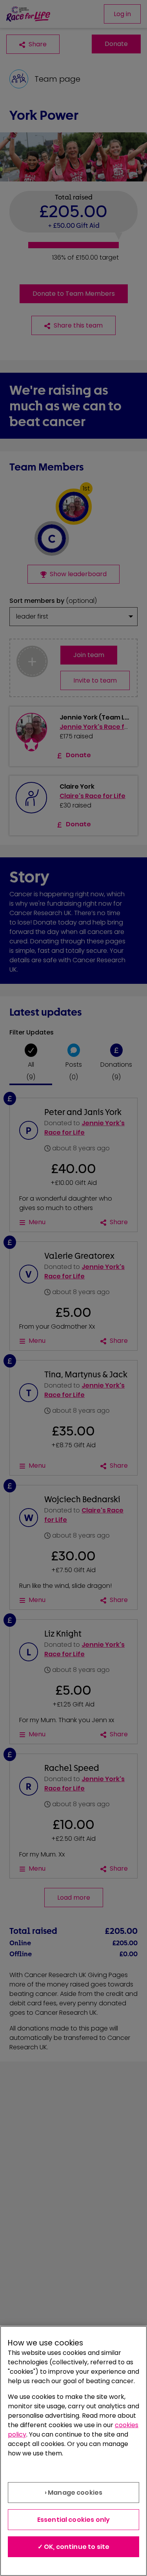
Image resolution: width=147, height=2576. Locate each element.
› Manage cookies (74, 2493)
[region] (73, 2451)
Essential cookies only (74, 2520)
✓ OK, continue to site (74, 2547)
